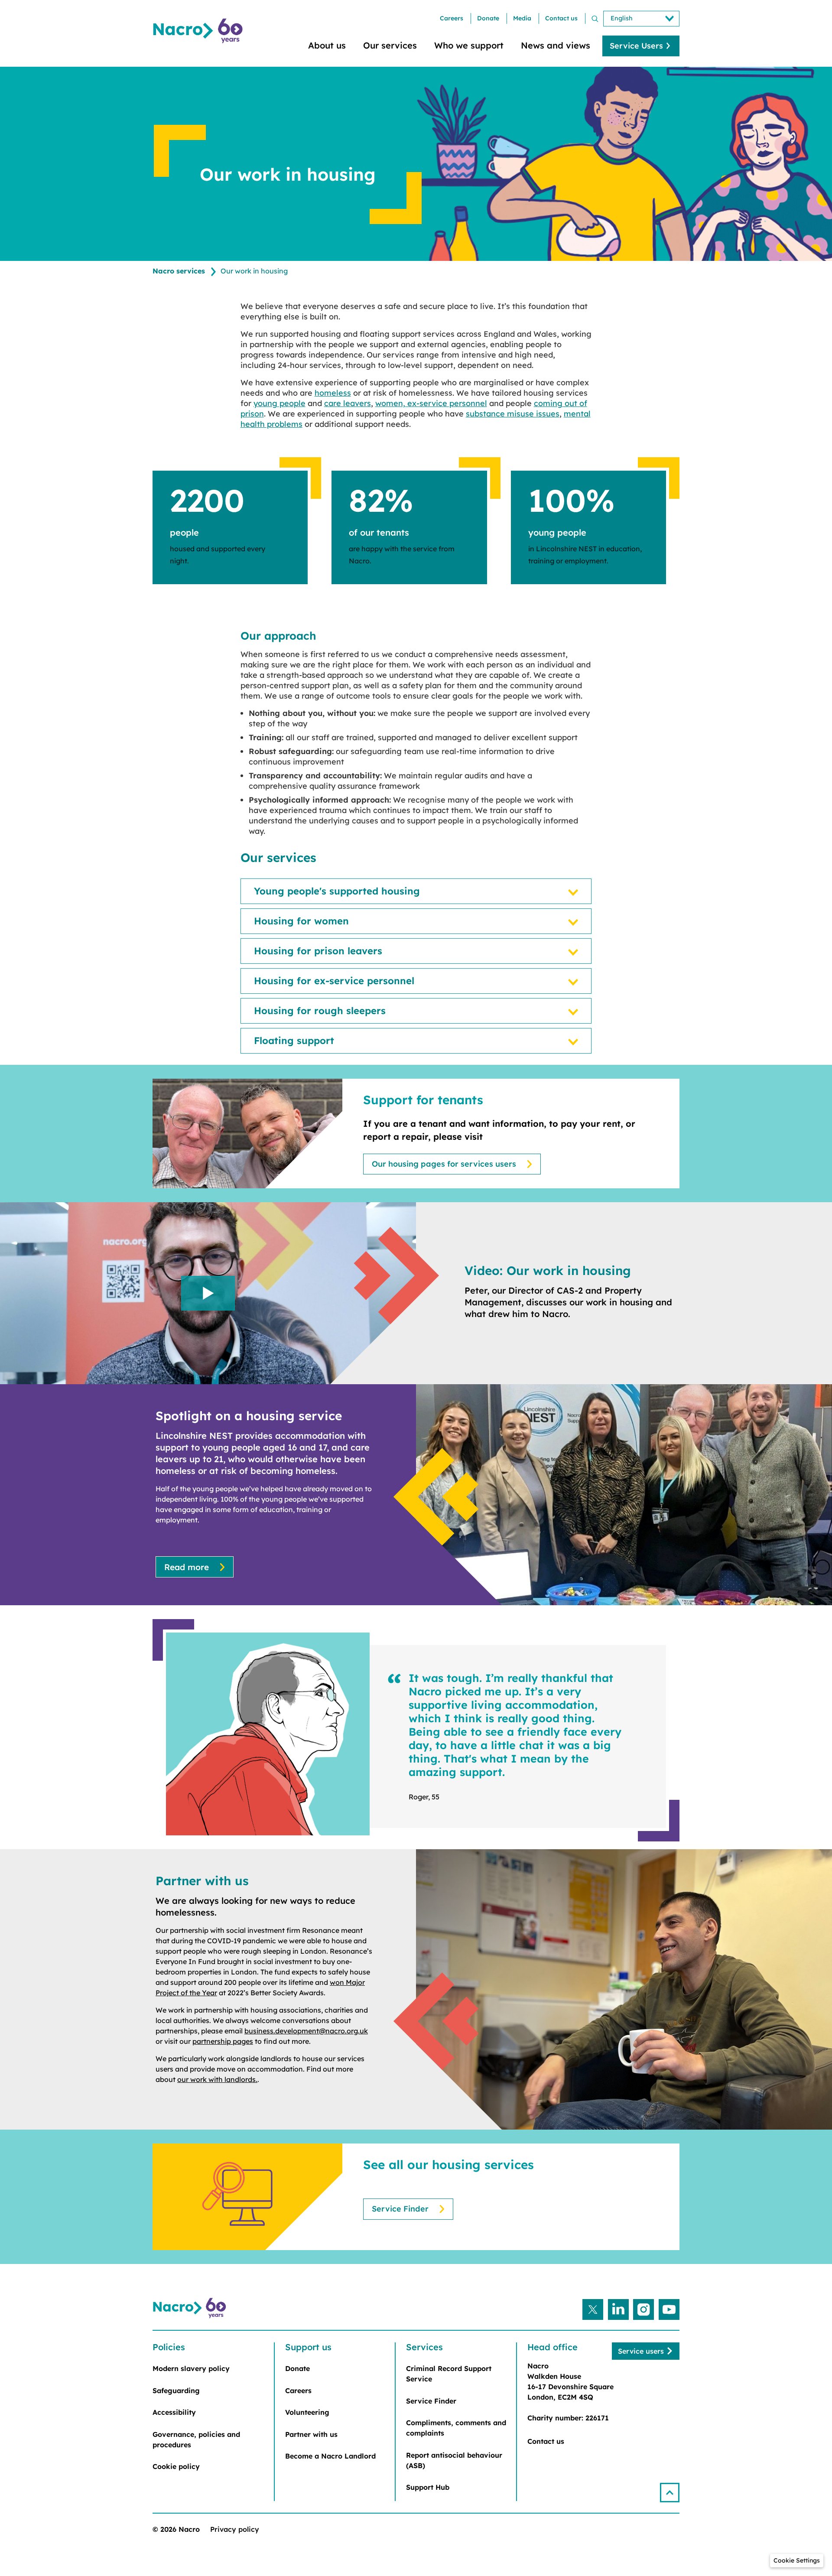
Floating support (294, 1041)
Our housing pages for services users (444, 1164)
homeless (333, 393)
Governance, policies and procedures (196, 2439)
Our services (390, 45)
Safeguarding (176, 2391)
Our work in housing (254, 271)
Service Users (636, 46)
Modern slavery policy (191, 2368)
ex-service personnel (447, 403)
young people (279, 403)
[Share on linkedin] (618, 2309)
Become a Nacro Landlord (330, 2456)
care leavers (348, 403)
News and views (556, 45)
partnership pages (223, 2041)
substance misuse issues (513, 414)
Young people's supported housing (337, 891)
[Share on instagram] (643, 2309)
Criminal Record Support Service (449, 2374)
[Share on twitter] (593, 2309)
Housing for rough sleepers (320, 1011)
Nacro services (179, 271)
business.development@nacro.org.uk (306, 2031)
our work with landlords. (217, 2079)
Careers (452, 18)
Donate (488, 18)
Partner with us (311, 2434)
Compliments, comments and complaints (456, 2428)
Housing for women (301, 921)
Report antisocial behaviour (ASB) (454, 2460)
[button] (670, 2493)
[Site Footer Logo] (191, 2308)
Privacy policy (235, 2529)
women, (391, 403)
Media (522, 18)
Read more (187, 1567)
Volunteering (307, 2412)
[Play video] (208, 1293)
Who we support (469, 45)
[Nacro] (199, 31)
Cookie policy (176, 2466)
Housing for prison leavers (318, 951)
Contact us (561, 18)
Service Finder (400, 2209)
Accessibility (174, 2412)
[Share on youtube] (669, 2309)
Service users (641, 2351)
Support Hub (428, 2487)
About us (327, 45)
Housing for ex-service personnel (334, 981)
